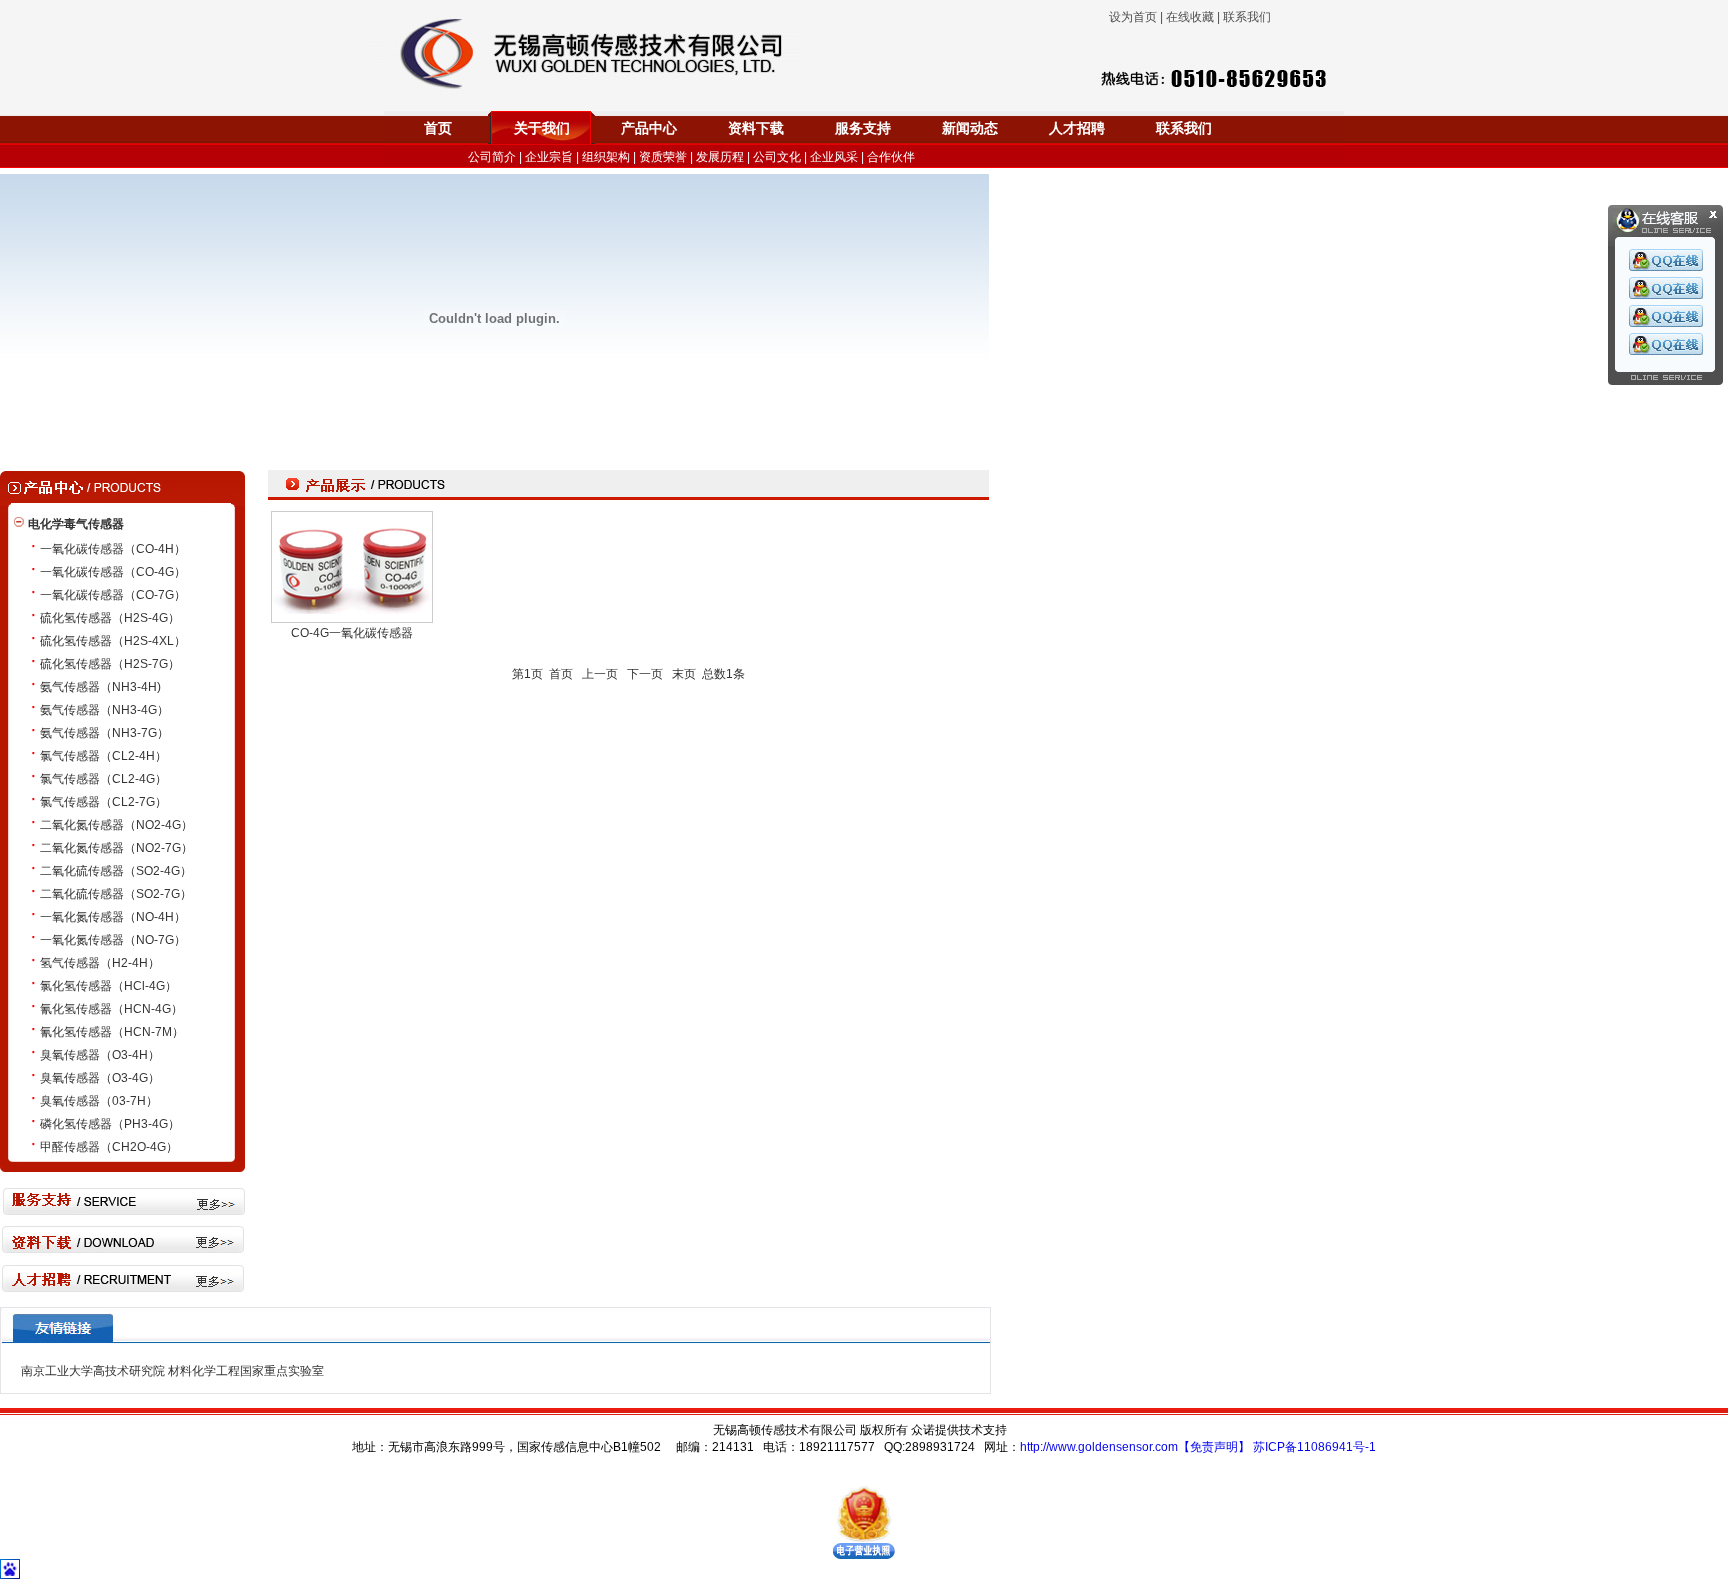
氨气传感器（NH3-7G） (104, 733)
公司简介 (492, 157)
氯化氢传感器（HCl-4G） (108, 986)
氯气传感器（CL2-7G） (103, 802)
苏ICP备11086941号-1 (1314, 1447)
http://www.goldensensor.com (1099, 1447)
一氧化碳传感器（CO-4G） (113, 572)
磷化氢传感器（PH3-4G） (110, 1124)
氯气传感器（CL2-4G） (103, 779)
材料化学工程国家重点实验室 (246, 1371)
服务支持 (863, 128)
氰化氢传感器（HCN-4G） (111, 1009)
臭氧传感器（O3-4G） (100, 1078)
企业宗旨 (549, 157)
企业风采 (834, 157)
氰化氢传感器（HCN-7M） (112, 1032)
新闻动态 (970, 128)
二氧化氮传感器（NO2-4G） (116, 825)
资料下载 (756, 128)
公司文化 (777, 157)
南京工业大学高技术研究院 (93, 1371)
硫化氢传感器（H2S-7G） (110, 664)
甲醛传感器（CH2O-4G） (109, 1147)
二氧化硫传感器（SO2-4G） (116, 871)
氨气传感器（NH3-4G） (104, 710)
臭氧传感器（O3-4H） (100, 1055)
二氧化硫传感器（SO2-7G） (116, 894)
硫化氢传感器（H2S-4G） (110, 618)
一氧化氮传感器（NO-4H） (113, 917)
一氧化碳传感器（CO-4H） (113, 549)
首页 (438, 128)
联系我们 (1184, 128)
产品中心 (649, 128)
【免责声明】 (1214, 1447)
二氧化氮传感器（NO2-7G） (116, 848)
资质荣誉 (663, 157)
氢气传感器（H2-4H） (100, 963)
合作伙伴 (891, 157)
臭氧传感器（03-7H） (99, 1101)
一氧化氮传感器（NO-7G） (113, 940)
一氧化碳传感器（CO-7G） (113, 595)
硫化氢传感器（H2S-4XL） (113, 641)
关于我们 (542, 128)
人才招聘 (1077, 128)
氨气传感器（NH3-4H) (100, 687)
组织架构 (606, 157)
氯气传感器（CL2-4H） (103, 756)
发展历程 (720, 157)
